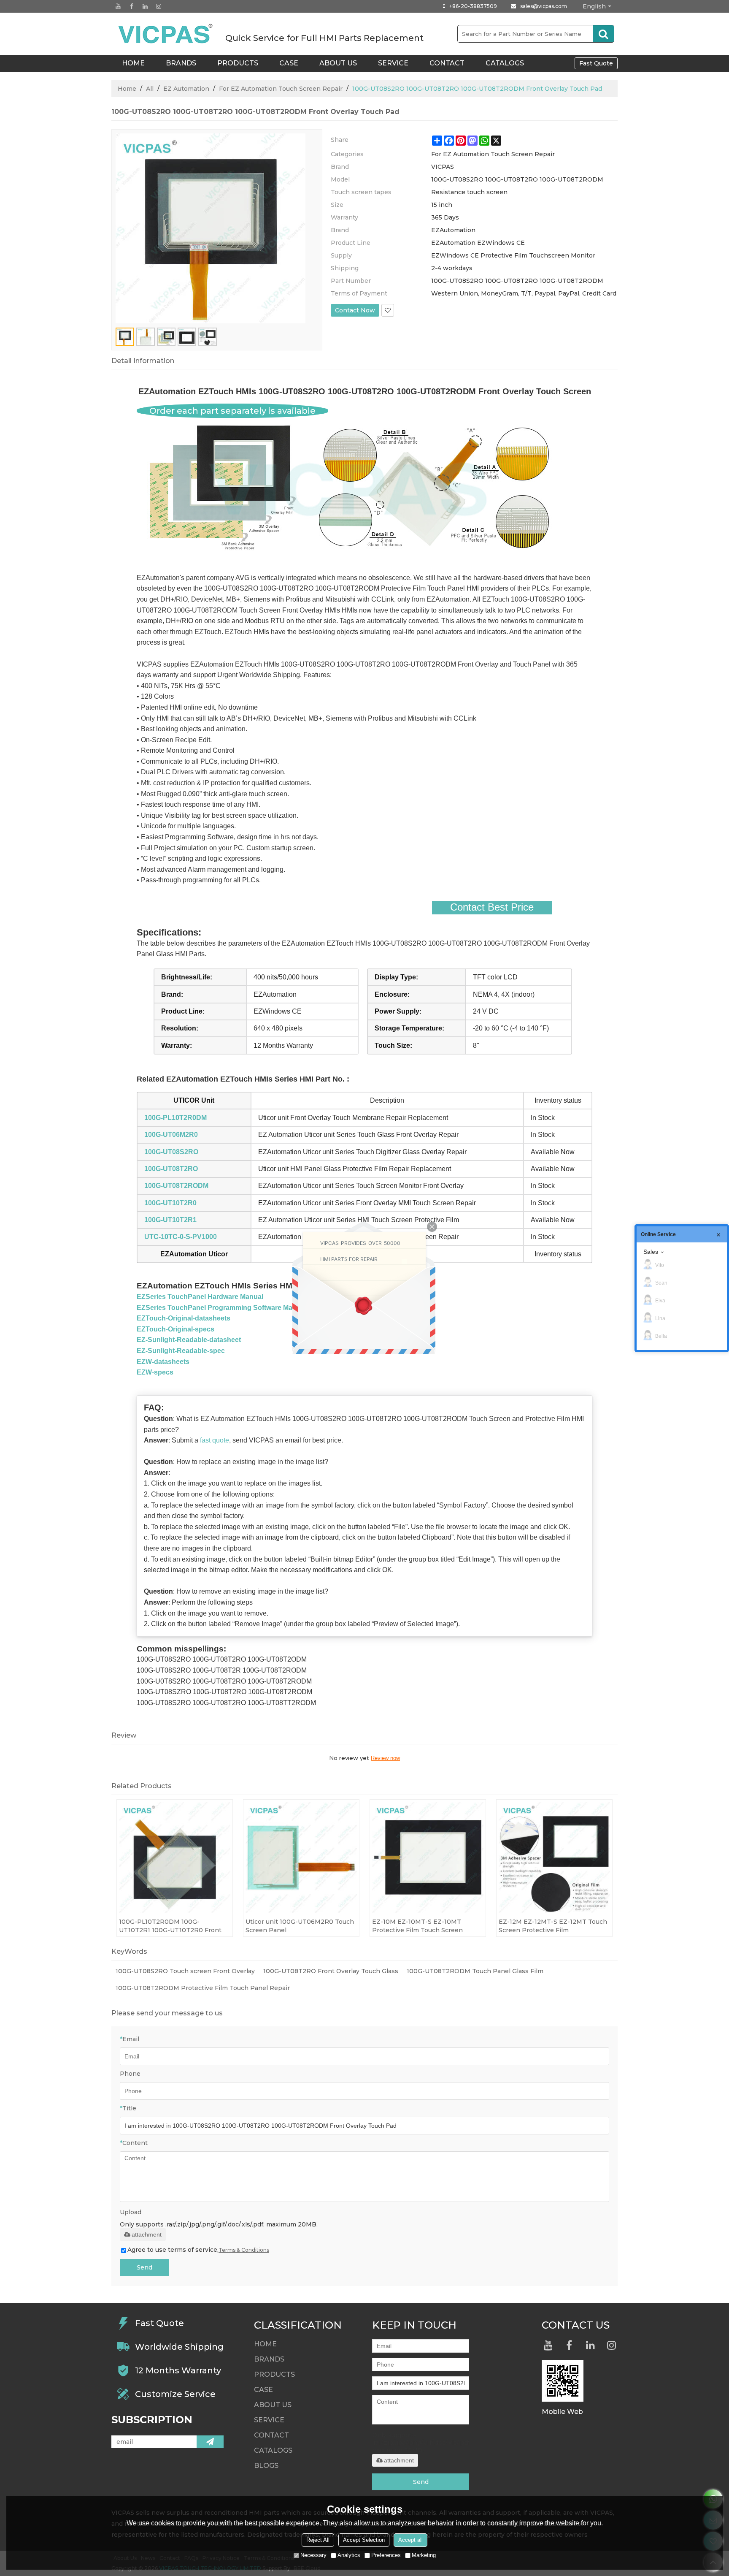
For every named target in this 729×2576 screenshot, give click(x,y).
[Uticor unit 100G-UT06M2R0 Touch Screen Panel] (301, 1857)
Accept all (410, 2540)
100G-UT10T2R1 (170, 1220)
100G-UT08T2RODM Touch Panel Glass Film (475, 1971)
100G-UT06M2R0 (171, 1135)
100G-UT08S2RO (171, 1152)
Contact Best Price (492, 907)
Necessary (313, 2555)
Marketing (424, 2555)
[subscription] (210, 2442)
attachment (147, 2234)
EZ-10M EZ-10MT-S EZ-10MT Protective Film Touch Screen (417, 1926)
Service (393, 63)
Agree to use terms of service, (198, 2250)
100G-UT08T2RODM (176, 1186)
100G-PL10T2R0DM (175, 1118)
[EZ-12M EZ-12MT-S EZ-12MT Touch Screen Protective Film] (554, 1857)
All (150, 89)
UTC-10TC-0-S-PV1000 (181, 1237)
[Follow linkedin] (145, 6)
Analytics (349, 2555)
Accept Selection (364, 2540)
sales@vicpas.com (544, 6)
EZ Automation (186, 89)
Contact (447, 63)
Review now (385, 1758)
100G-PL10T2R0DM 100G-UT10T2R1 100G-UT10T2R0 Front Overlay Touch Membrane (170, 1926)
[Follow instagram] (159, 6)
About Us (338, 63)
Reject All (318, 2540)
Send (144, 2267)
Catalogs (505, 63)
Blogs (266, 2466)
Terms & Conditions (244, 2250)
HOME (133, 63)
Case (289, 63)
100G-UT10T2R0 (170, 1203)
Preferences (386, 2555)
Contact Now (355, 310)
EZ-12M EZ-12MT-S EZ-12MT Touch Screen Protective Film (553, 1926)
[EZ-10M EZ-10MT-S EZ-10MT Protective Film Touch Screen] (428, 1857)
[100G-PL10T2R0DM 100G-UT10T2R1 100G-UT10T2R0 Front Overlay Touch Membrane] (175, 1857)
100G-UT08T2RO (171, 1169)
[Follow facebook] (132, 6)
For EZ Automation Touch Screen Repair (281, 89)
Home (127, 89)
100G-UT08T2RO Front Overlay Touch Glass (331, 1971)
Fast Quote (596, 63)
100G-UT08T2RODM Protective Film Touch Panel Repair (203, 1988)
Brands (181, 63)
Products (238, 63)
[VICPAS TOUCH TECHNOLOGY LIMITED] (166, 34)
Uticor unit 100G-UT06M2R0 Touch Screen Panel (300, 1926)
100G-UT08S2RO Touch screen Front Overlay (185, 1971)
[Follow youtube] (118, 6)
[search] (603, 34)
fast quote (215, 1440)
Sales (651, 1252)
